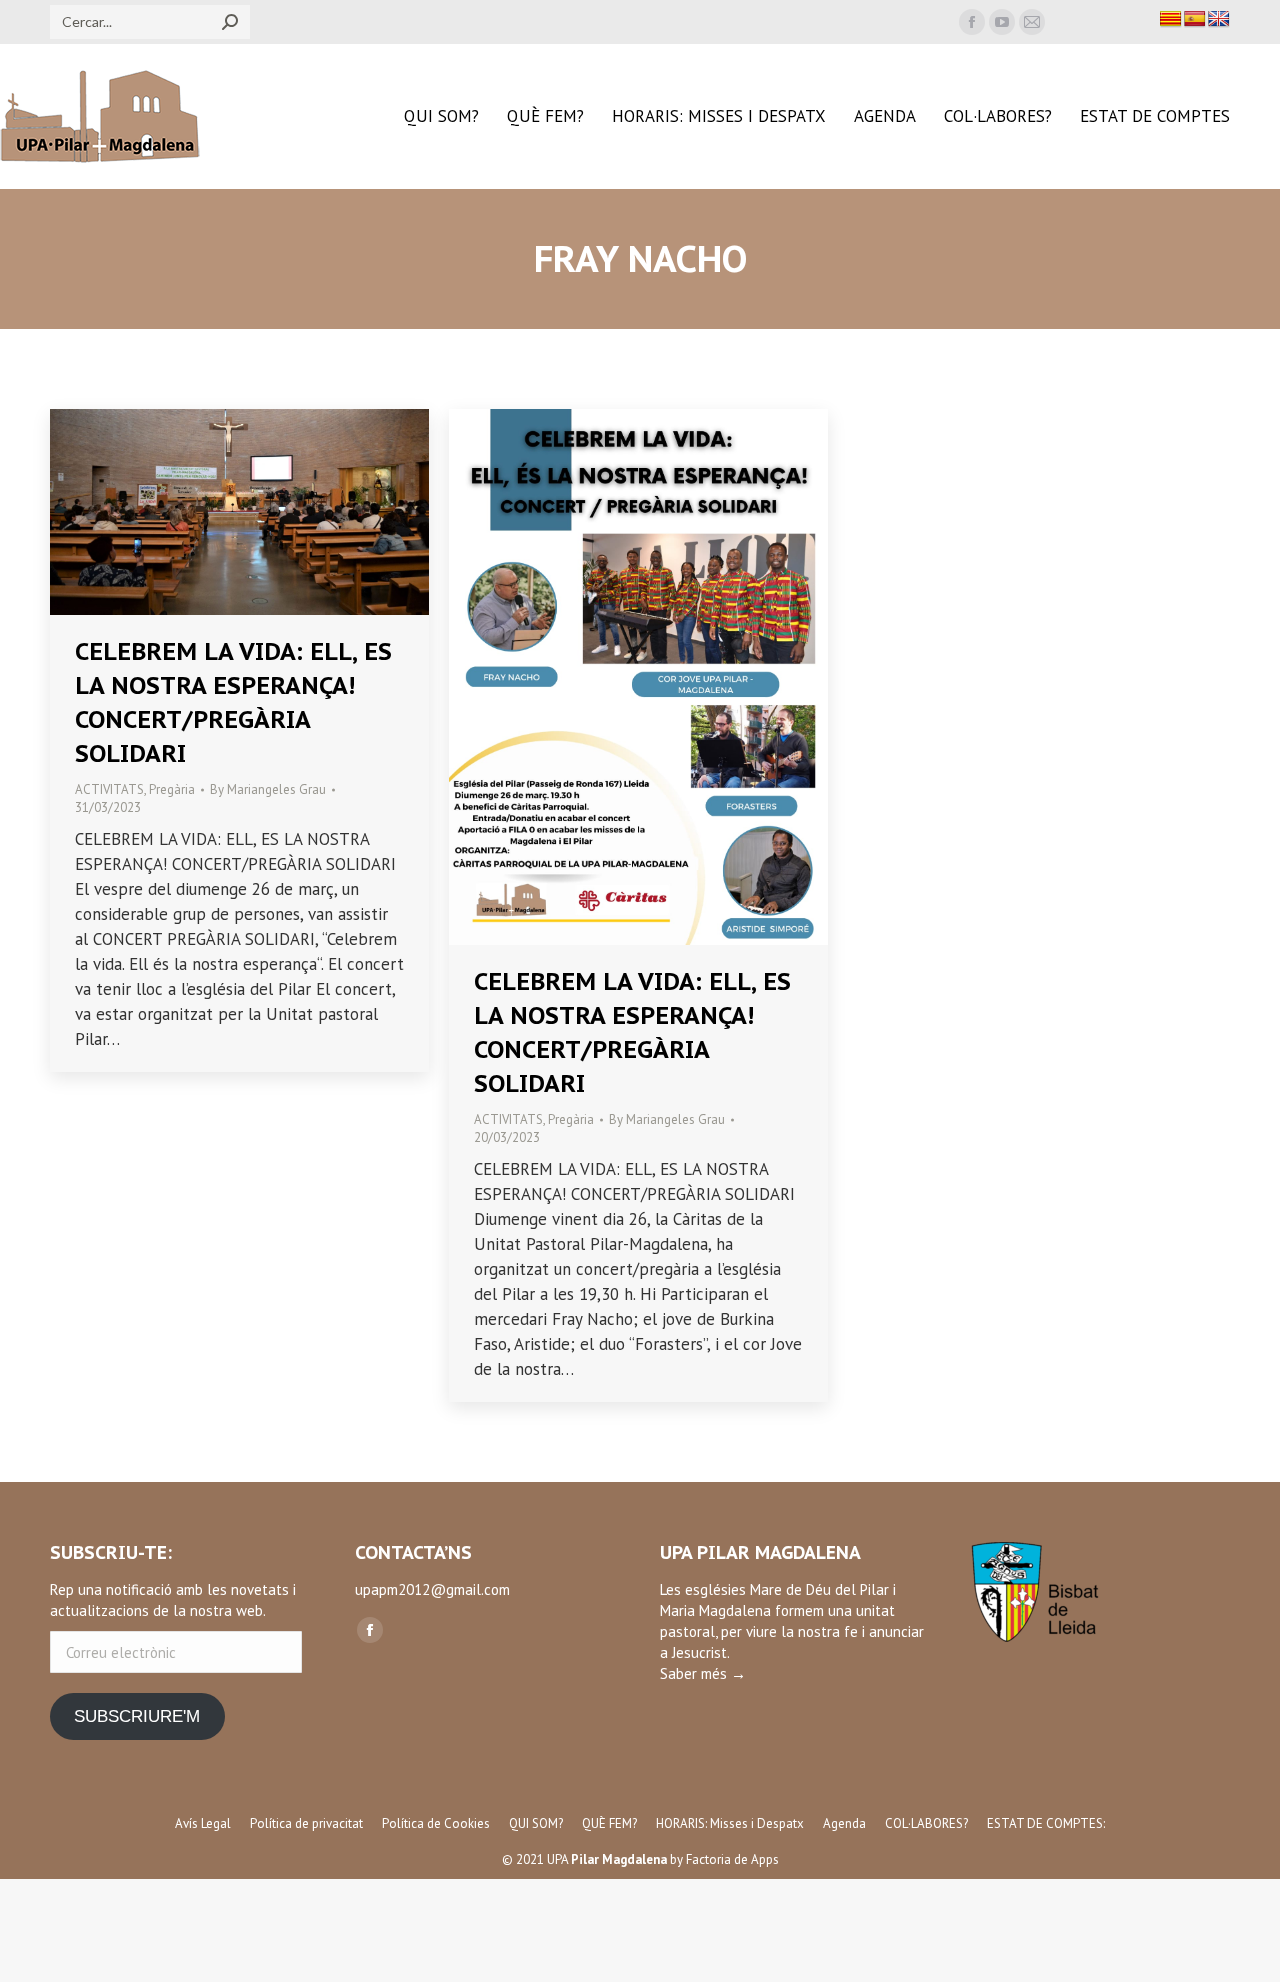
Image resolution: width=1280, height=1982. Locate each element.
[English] (1219, 19)
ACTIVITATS (109, 789)
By (268, 789)
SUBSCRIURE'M (137, 1716)
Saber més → (703, 1673)
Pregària (172, 789)
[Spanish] (1195, 19)
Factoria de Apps (732, 1859)
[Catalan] (1171, 19)
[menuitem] (441, 116)
